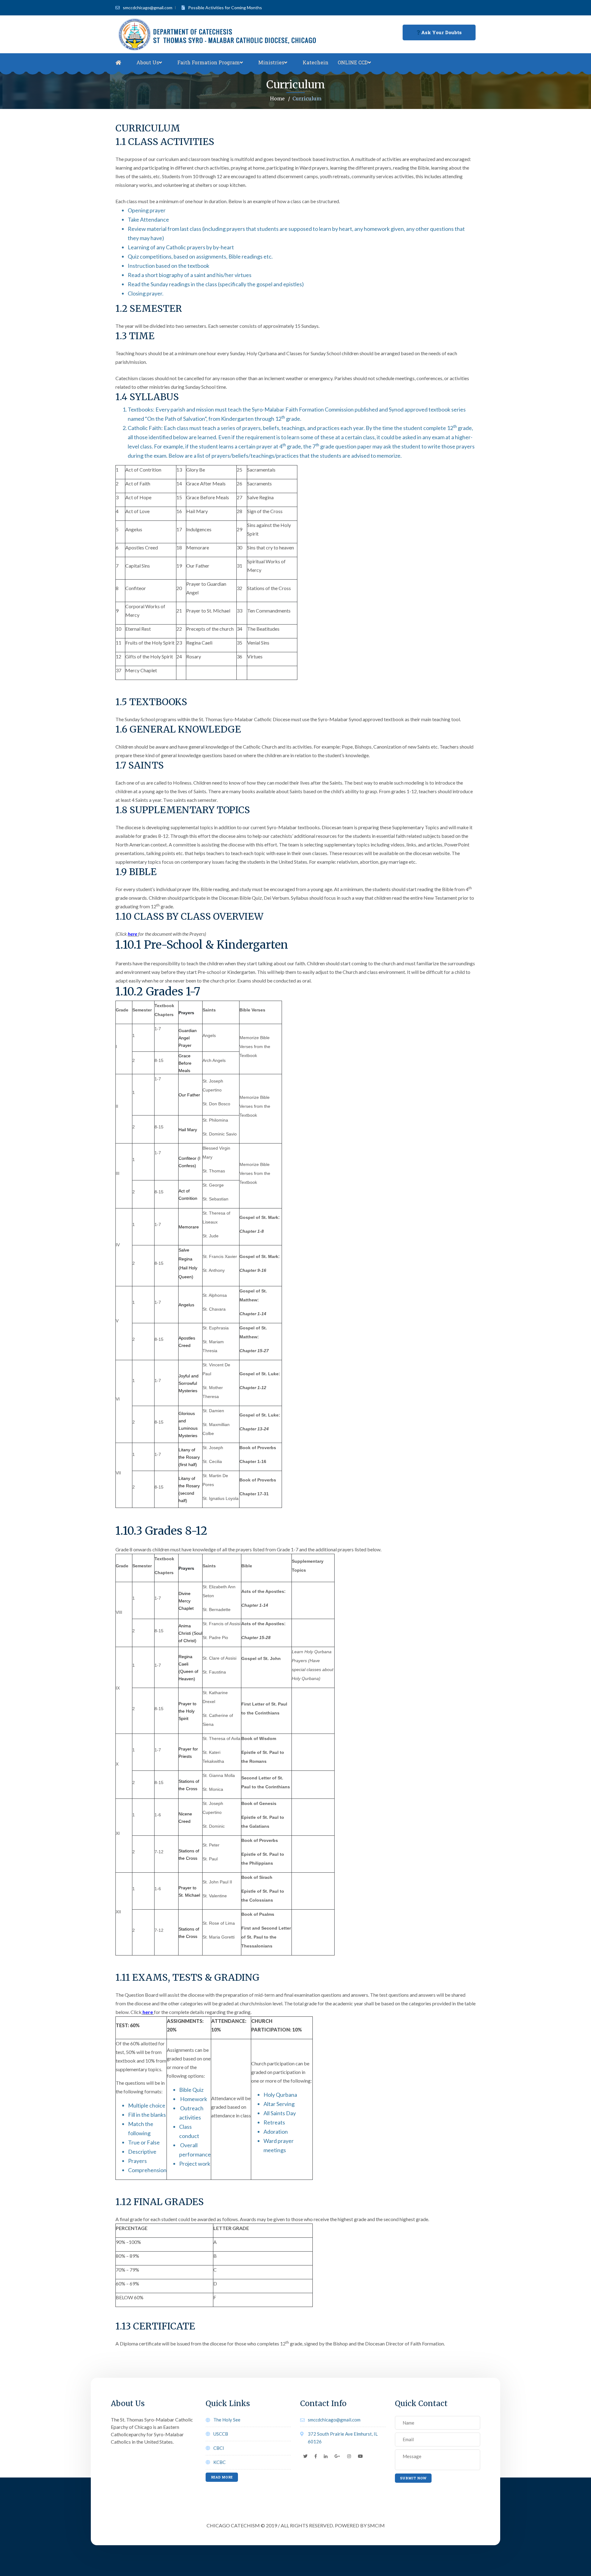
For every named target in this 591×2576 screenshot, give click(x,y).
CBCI (219, 2448)
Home (277, 98)
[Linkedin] (326, 2456)
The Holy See (227, 2420)
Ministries (271, 62)
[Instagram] (349, 2456)
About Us (148, 62)
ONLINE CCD (353, 62)
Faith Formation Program (209, 62)
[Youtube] (360, 2456)
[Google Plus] (337, 2456)
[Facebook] (316, 2456)
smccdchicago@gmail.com (148, 8)
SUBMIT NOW (413, 2478)
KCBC (219, 2462)
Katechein (316, 62)
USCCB (221, 2434)
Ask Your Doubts (441, 32)
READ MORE (222, 2477)
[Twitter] (305, 2456)
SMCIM (376, 2525)
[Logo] (220, 34)
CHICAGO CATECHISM (233, 2525)
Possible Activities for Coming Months (225, 8)
